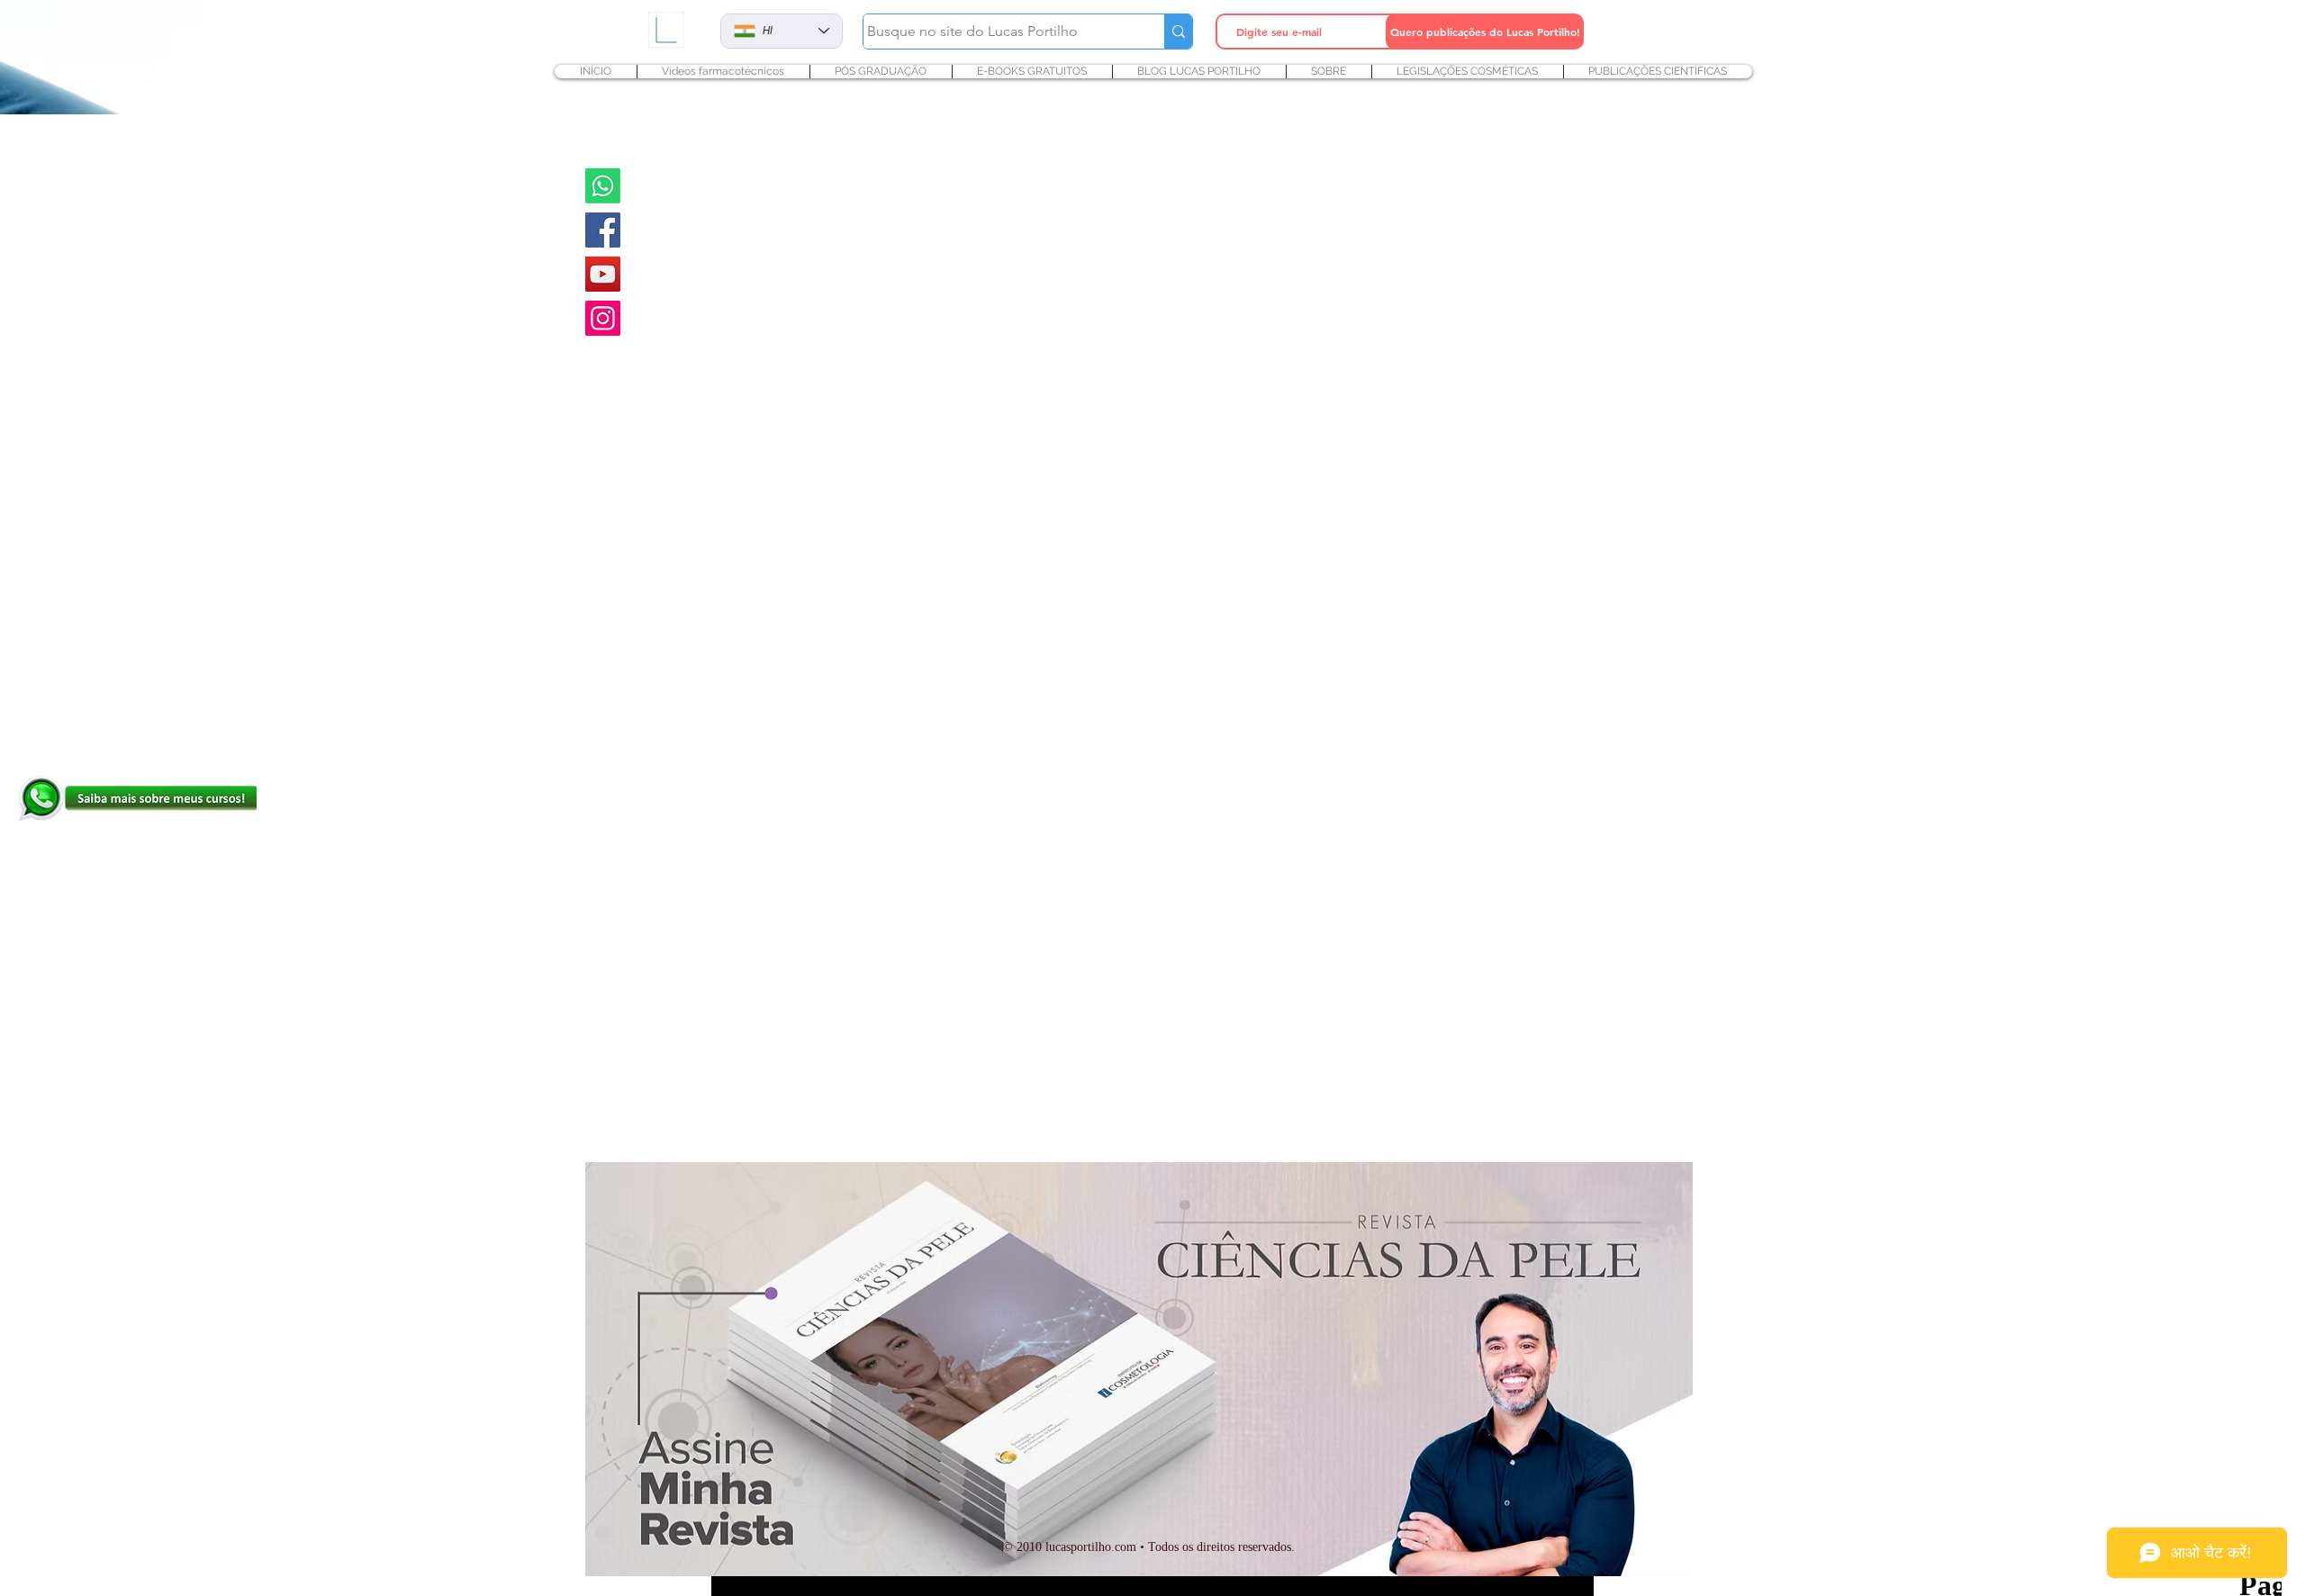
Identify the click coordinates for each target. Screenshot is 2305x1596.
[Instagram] (603, 318)
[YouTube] (603, 274)
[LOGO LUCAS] (666, 29)
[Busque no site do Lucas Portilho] (1178, 32)
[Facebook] (603, 230)
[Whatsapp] (603, 186)
